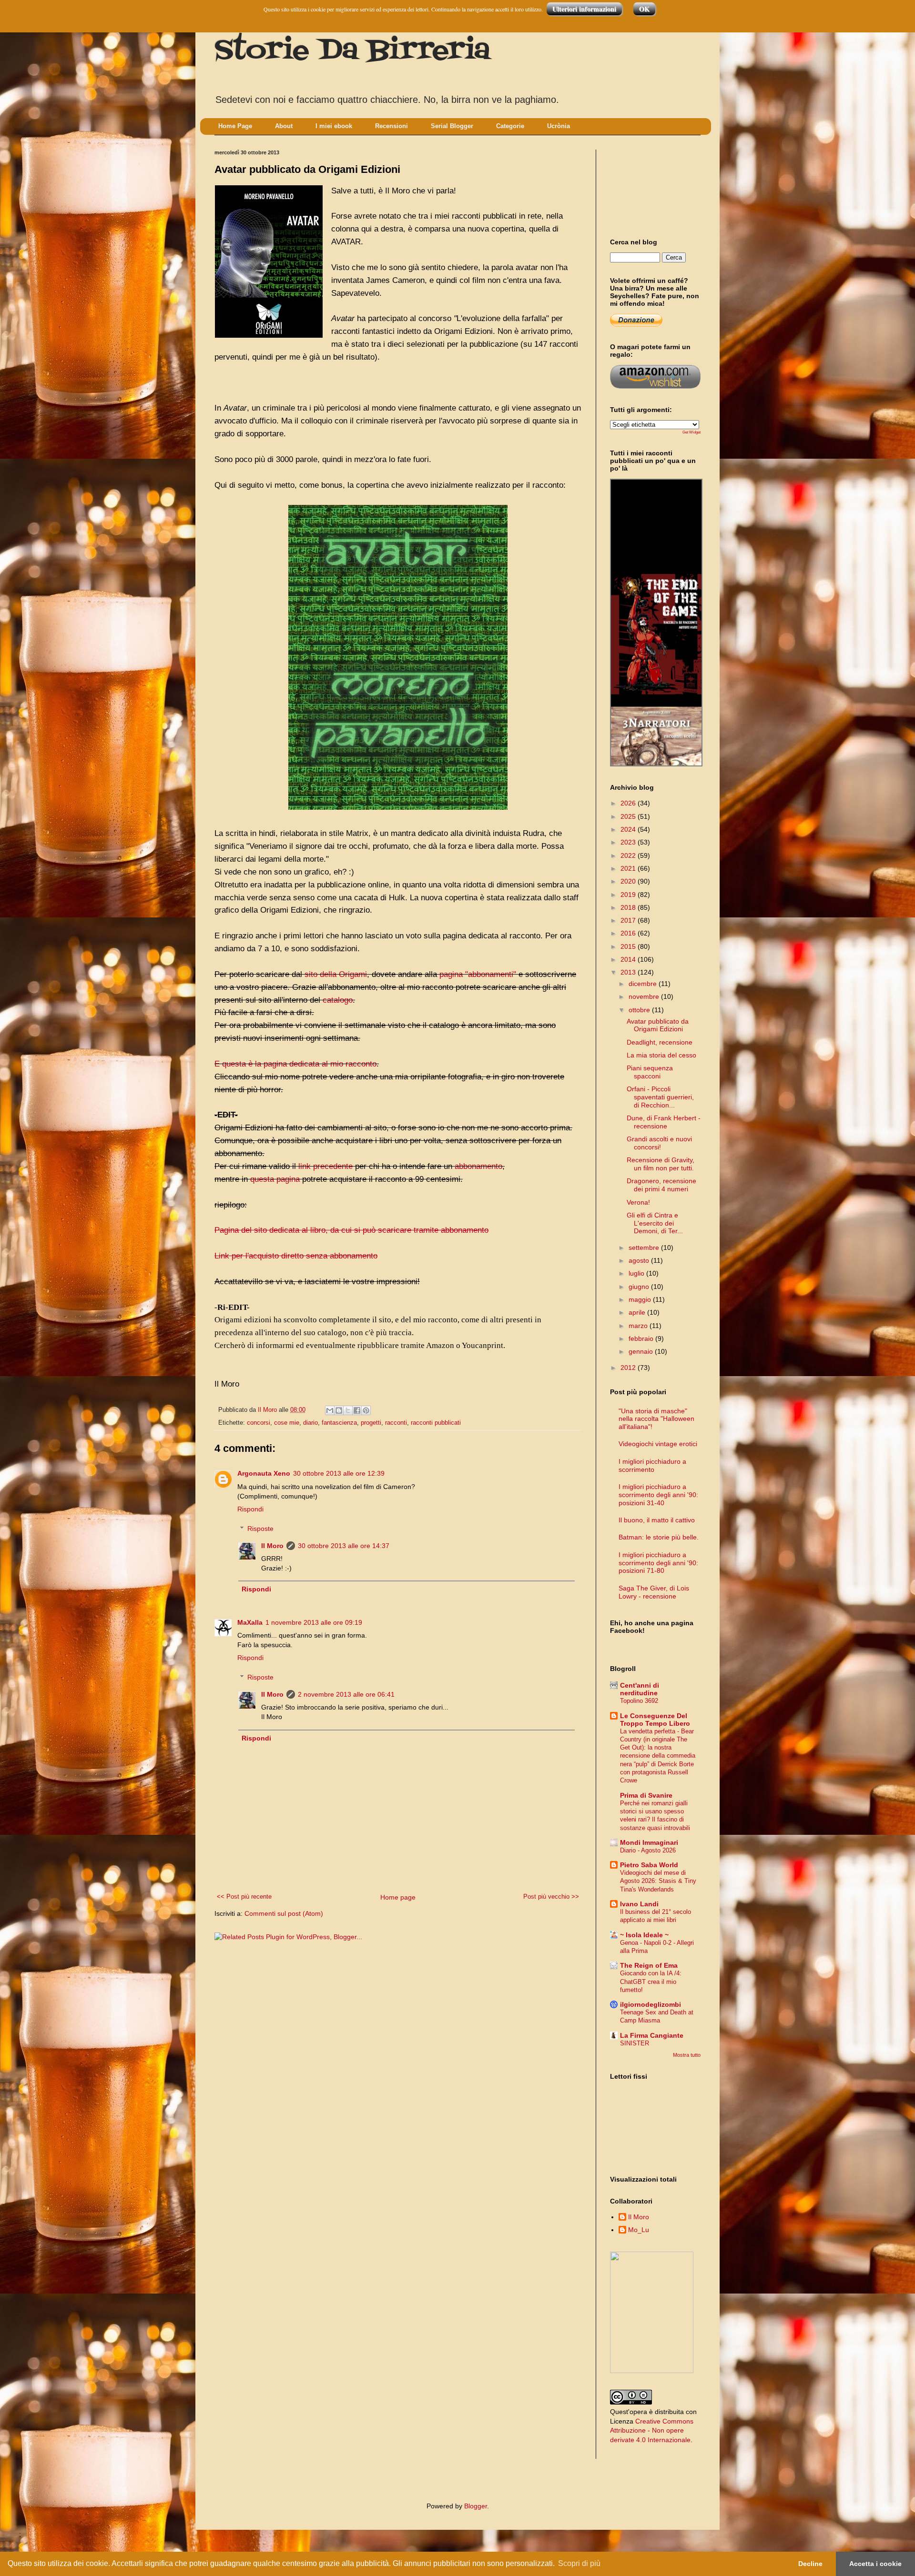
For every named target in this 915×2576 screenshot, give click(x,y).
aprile (638, 1312)
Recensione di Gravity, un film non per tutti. (661, 1164)
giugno (640, 1287)
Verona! (638, 1202)
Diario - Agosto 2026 (648, 1850)
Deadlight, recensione (660, 1042)
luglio (637, 1273)
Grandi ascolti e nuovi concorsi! (659, 1143)
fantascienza (339, 1423)
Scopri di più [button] (579, 2563)
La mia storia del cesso (661, 1055)
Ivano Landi (639, 1904)
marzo (639, 1326)
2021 (629, 868)
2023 (629, 842)
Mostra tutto (687, 2055)
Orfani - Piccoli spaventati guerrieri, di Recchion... (660, 1097)
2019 (629, 895)
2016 (629, 933)
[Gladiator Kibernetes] (656, 604)
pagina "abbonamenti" (478, 974)
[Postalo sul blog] (339, 1410)
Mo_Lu (639, 2230)
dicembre (644, 984)
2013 (629, 972)
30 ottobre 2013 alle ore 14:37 (344, 1546)
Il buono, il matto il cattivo (657, 1520)
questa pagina (275, 1179)
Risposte (260, 1529)
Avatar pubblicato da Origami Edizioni (658, 1025)
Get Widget (691, 432)
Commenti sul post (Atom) (284, 1913)
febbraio (642, 1338)
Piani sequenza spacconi (650, 1072)
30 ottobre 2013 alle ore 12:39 (339, 1473)
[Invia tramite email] (330, 1410)
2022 (629, 855)
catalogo (338, 1000)
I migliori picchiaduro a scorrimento (652, 1465)
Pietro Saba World (649, 1865)
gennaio (642, 1351)
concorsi (259, 1423)
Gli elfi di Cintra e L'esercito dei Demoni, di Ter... (655, 1223)
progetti (371, 1423)
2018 (629, 907)
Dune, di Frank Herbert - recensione (664, 1122)
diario (310, 1423)
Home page (398, 1897)
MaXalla (250, 1622)
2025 (629, 816)
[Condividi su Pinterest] (366, 1410)
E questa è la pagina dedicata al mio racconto (295, 1064)
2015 (629, 946)
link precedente (325, 1166)
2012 (629, 1368)
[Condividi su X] (348, 1410)
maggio (641, 1299)
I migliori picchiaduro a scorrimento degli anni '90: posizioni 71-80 (658, 1563)
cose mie (287, 1423)
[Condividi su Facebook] (357, 1410)
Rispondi (250, 1509)
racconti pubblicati (436, 1423)
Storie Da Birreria (352, 51)
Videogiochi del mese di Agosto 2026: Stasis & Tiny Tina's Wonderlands (658, 1881)
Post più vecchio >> (551, 1897)
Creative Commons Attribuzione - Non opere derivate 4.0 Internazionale (652, 2430)
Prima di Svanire (646, 1795)
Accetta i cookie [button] (875, 2564)
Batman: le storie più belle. (659, 1537)
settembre (645, 1248)
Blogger (476, 2506)
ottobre (640, 1010)
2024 (629, 829)
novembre (645, 996)
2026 (629, 803)
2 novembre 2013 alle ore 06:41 (346, 1694)
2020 (629, 881)
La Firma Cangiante (652, 2035)
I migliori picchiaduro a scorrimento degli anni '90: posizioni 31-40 (658, 1495)
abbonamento (478, 1166)
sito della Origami (336, 974)
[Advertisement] (653, 185)
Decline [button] (810, 2564)
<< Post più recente (244, 1897)
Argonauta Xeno (264, 1473)
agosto (640, 1260)
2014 (629, 959)
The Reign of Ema (649, 1965)
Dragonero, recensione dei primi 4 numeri (661, 1185)
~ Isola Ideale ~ (644, 1935)
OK (644, 9)
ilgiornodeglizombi (651, 2004)
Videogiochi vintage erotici (658, 1444)
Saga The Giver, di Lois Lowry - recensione (654, 1592)
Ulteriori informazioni (584, 9)
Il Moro (272, 1546)
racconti (396, 1423)
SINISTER (635, 2043)
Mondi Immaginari (649, 1842)
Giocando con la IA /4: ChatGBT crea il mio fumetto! (651, 1982)
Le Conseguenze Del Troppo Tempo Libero (655, 1720)
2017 (629, 920)
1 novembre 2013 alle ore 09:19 (314, 1622)
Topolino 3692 (639, 1701)
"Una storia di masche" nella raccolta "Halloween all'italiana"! (656, 1419)
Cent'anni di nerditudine (640, 1689)
